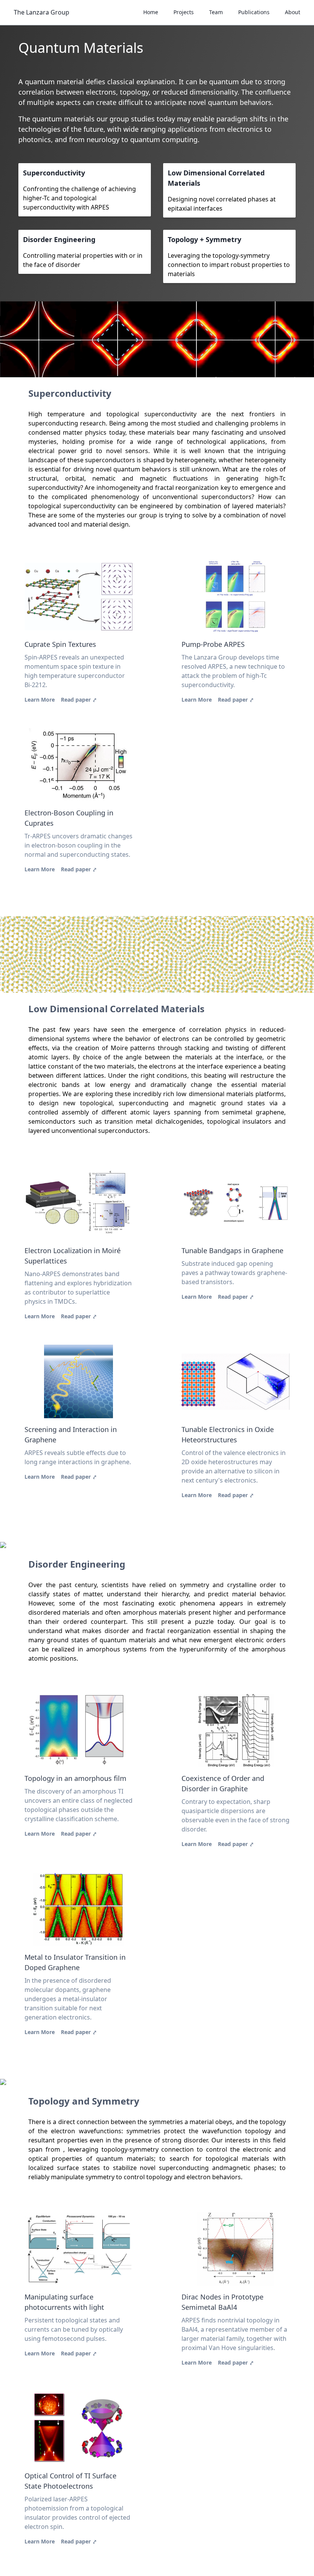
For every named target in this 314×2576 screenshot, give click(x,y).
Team (216, 12)
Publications (254, 12)
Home (151, 12)
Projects (184, 12)
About (293, 12)
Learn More (40, 700)
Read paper (79, 700)
